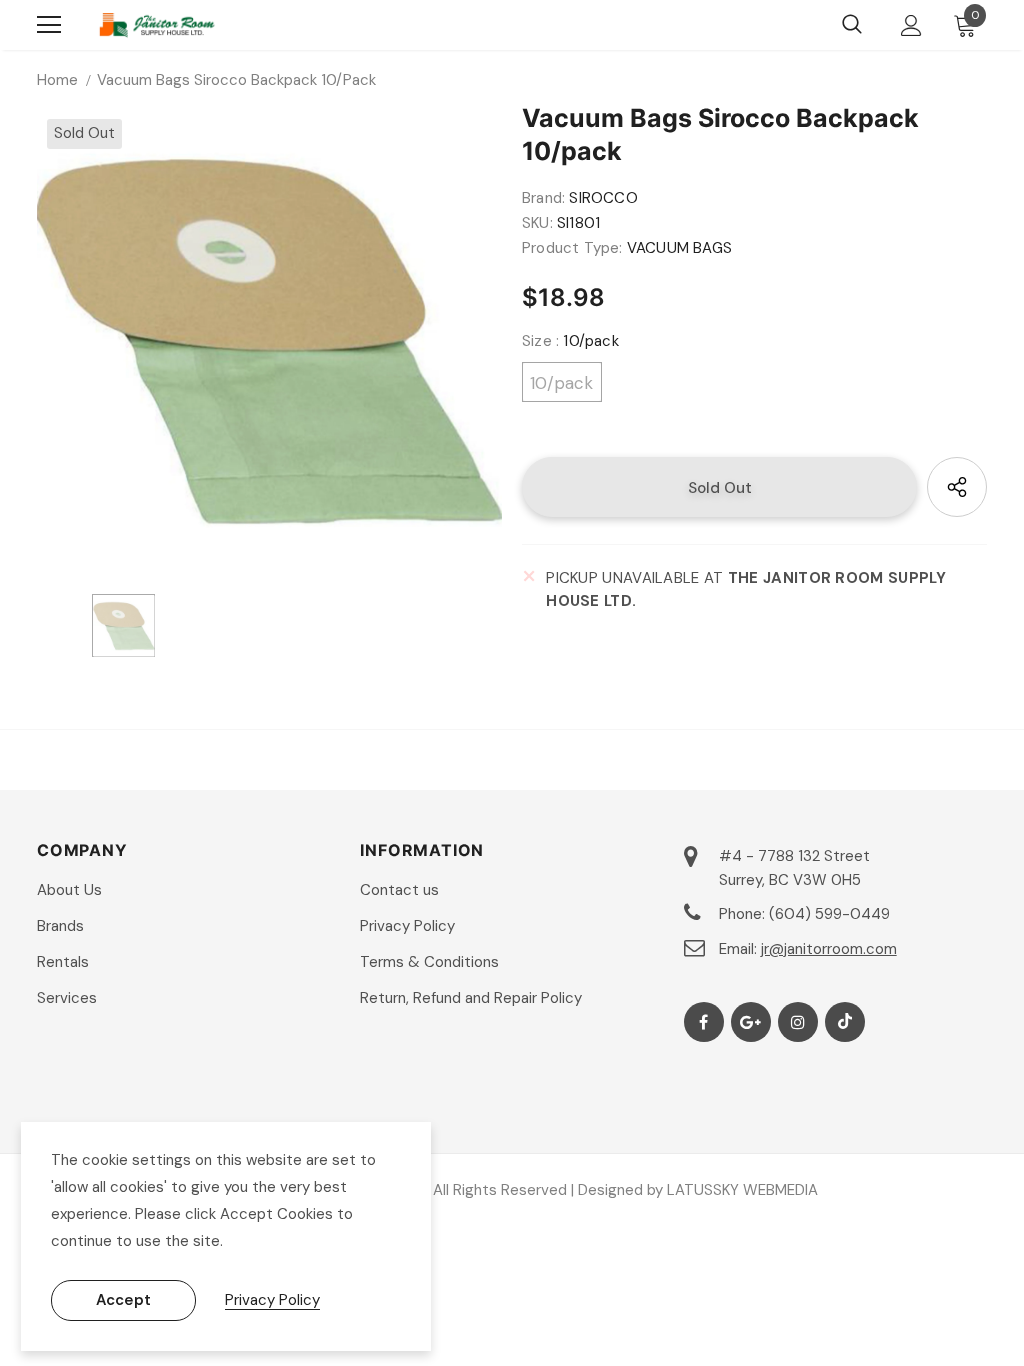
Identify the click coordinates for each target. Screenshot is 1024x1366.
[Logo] (157, 25)
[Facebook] (704, 1022)
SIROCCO (603, 198)
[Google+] (751, 1022)
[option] (269, 341)
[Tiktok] (845, 1022)
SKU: (537, 223)
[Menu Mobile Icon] (49, 25)
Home (57, 80)
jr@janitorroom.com (829, 949)
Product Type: (572, 248)
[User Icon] (911, 25)
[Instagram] (798, 1022)
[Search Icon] (852, 25)
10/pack (561, 383)
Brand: (543, 198)
